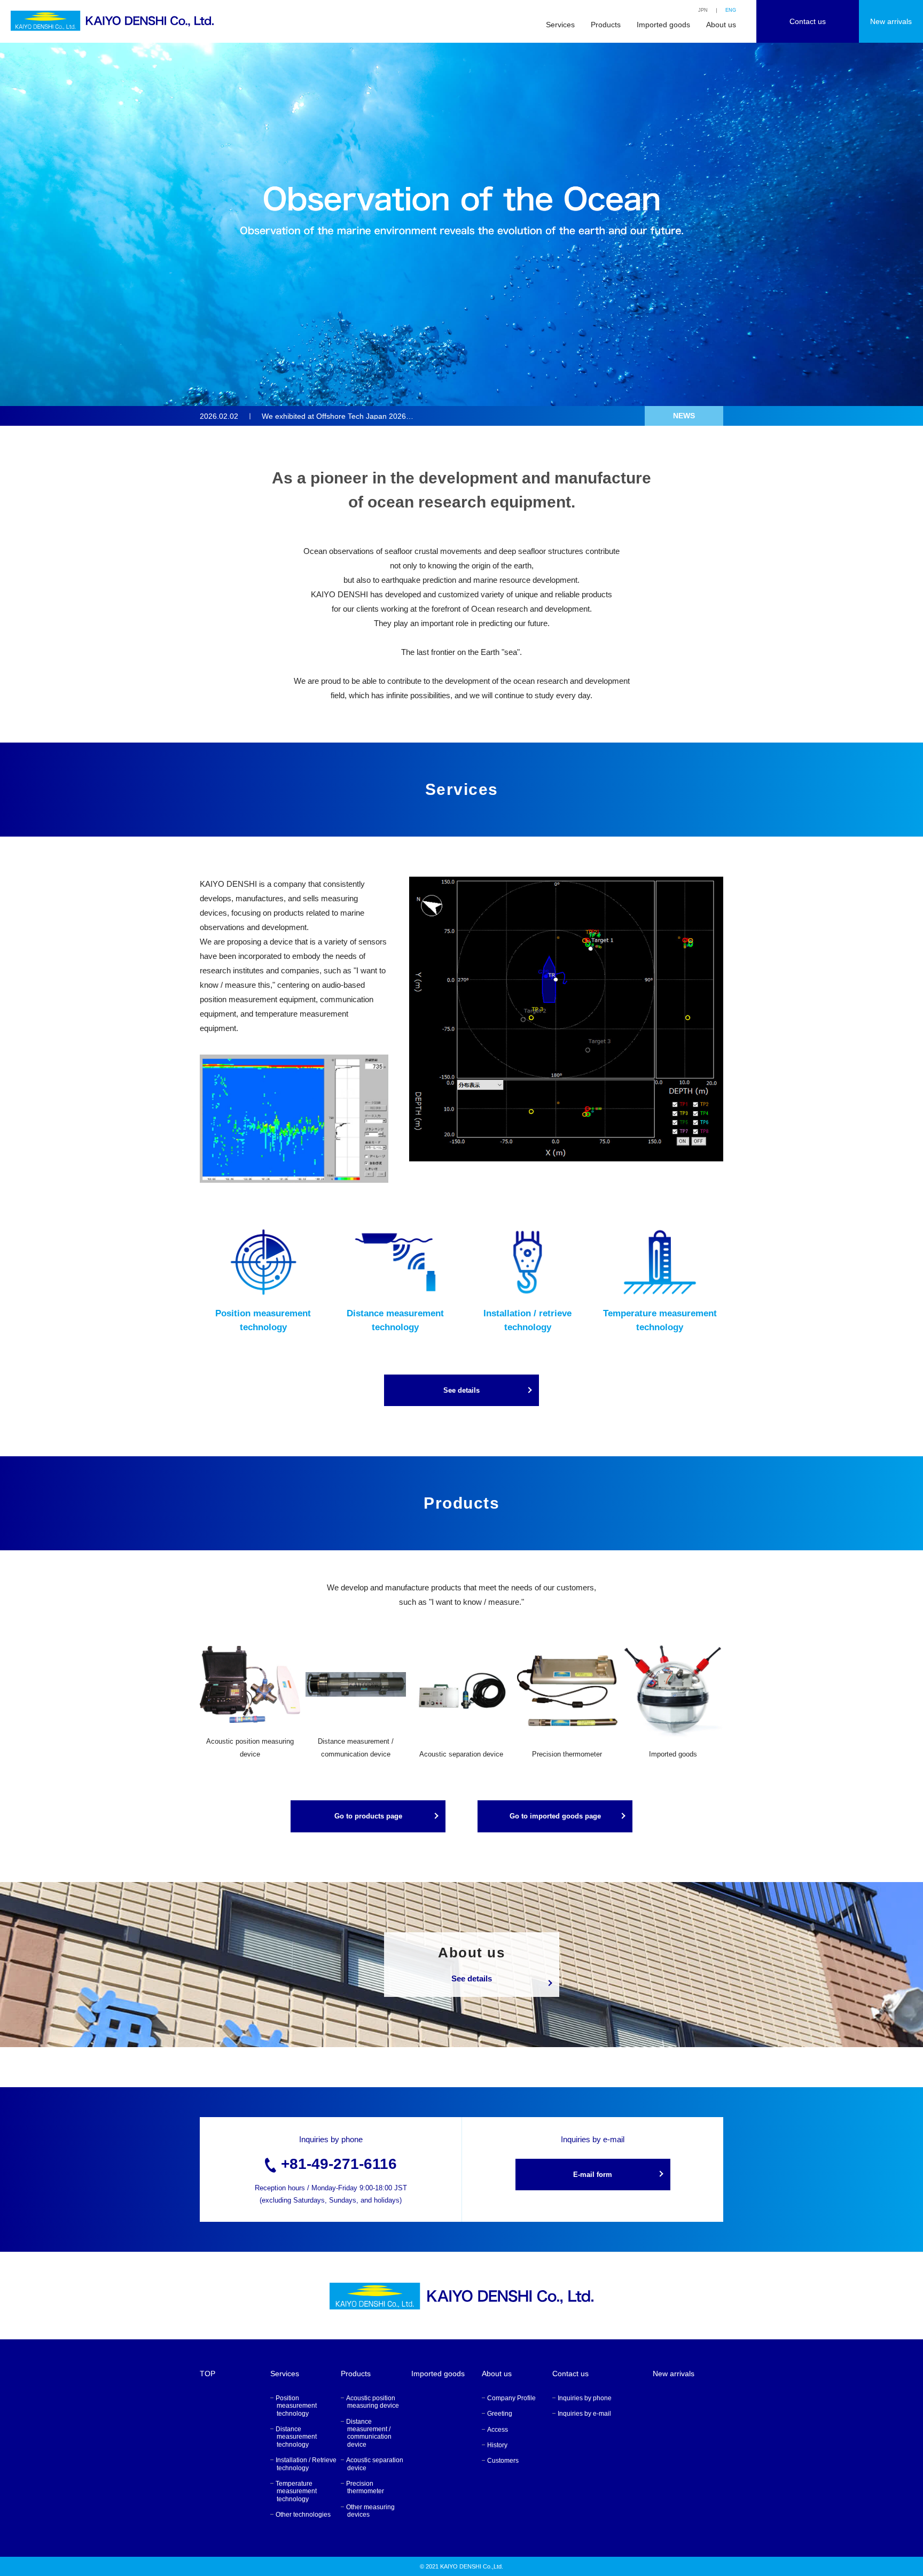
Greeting (500, 2414)
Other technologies (303, 2515)
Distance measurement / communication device (369, 2433)
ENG (731, 10)
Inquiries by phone (585, 2398)
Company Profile (511, 2398)
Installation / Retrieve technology (306, 2464)
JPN (703, 10)
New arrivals (891, 21)
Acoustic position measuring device (373, 2402)
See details (461, 1390)
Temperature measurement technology (296, 2491)
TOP (208, 2374)
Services (560, 25)
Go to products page (368, 1816)
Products (606, 25)
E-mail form (593, 2175)
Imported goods (663, 25)
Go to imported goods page (555, 1816)
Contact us (808, 21)
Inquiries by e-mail (584, 2414)
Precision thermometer (365, 2487)
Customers (503, 2461)
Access (498, 2430)
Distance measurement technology (296, 2437)
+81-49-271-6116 (339, 2164)
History (497, 2445)
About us (721, 25)
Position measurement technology (296, 2406)
